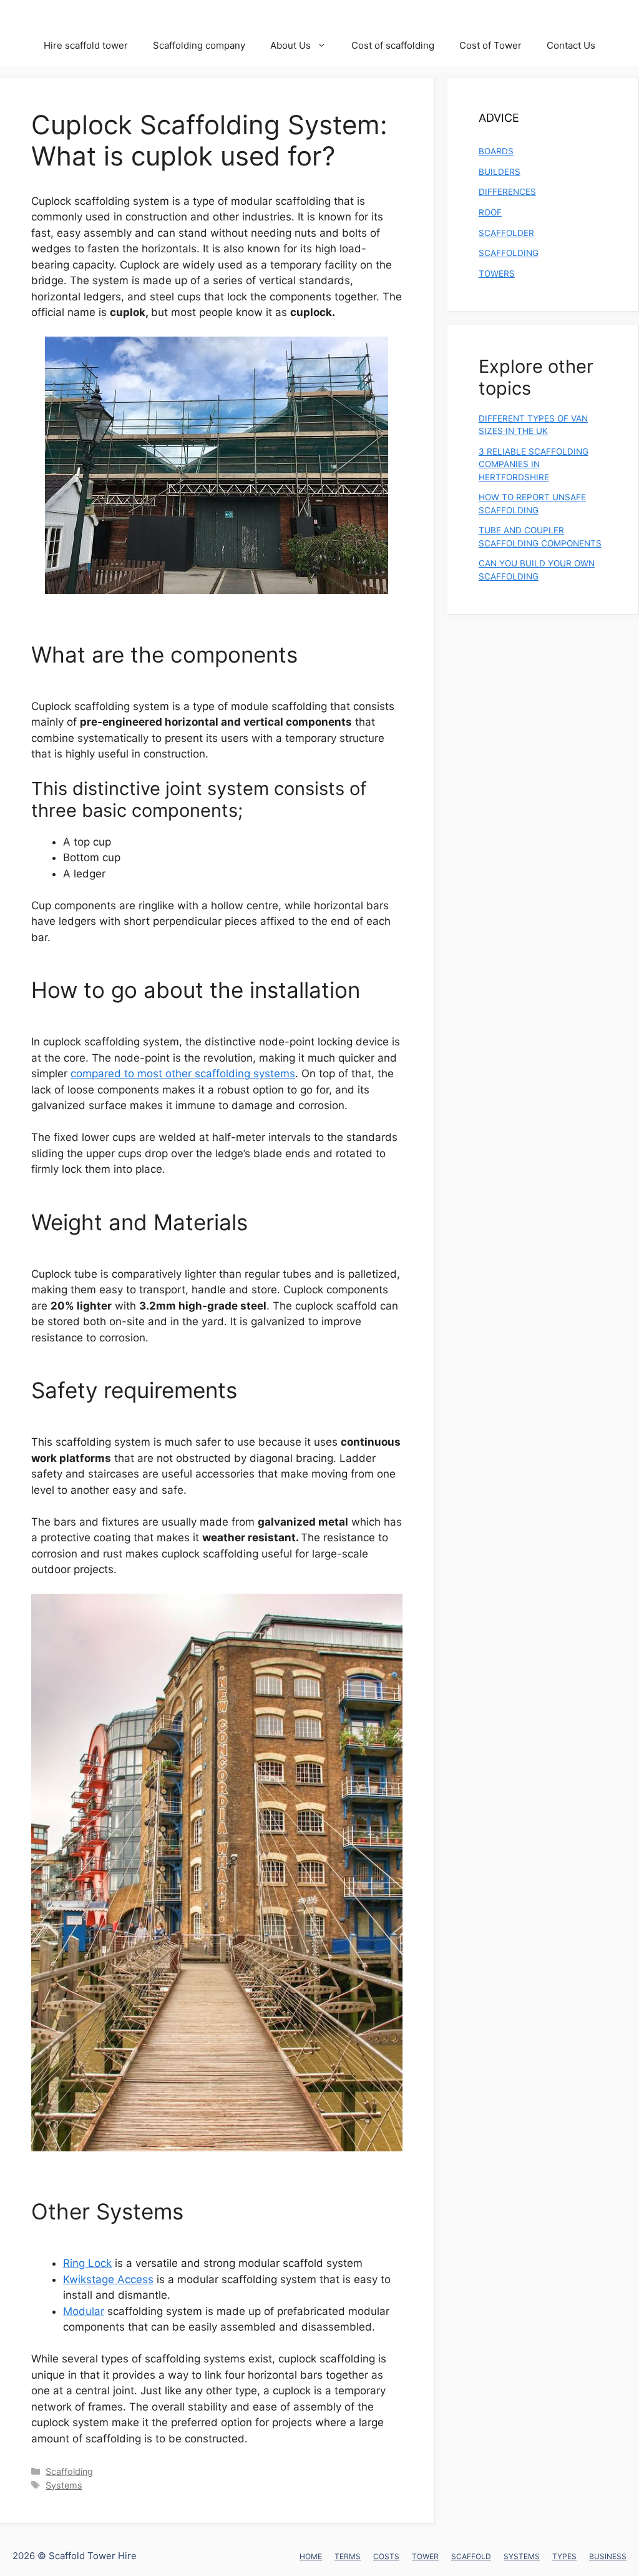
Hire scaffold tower (86, 45)
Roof (490, 212)
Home (311, 2556)
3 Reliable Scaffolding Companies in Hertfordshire (534, 464)
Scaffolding (69, 2471)
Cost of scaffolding (393, 45)
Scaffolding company (199, 45)
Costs (386, 2556)
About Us (290, 45)
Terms (348, 2556)
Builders (500, 172)
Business (608, 2556)
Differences (507, 192)
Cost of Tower (490, 45)
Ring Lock (87, 2263)
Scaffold (471, 2556)
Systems (64, 2485)
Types (564, 2556)
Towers (497, 274)
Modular (84, 2311)
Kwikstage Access (108, 2279)
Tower (425, 2556)
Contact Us (571, 45)
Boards (496, 151)
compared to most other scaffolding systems (183, 1073)
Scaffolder (506, 233)
